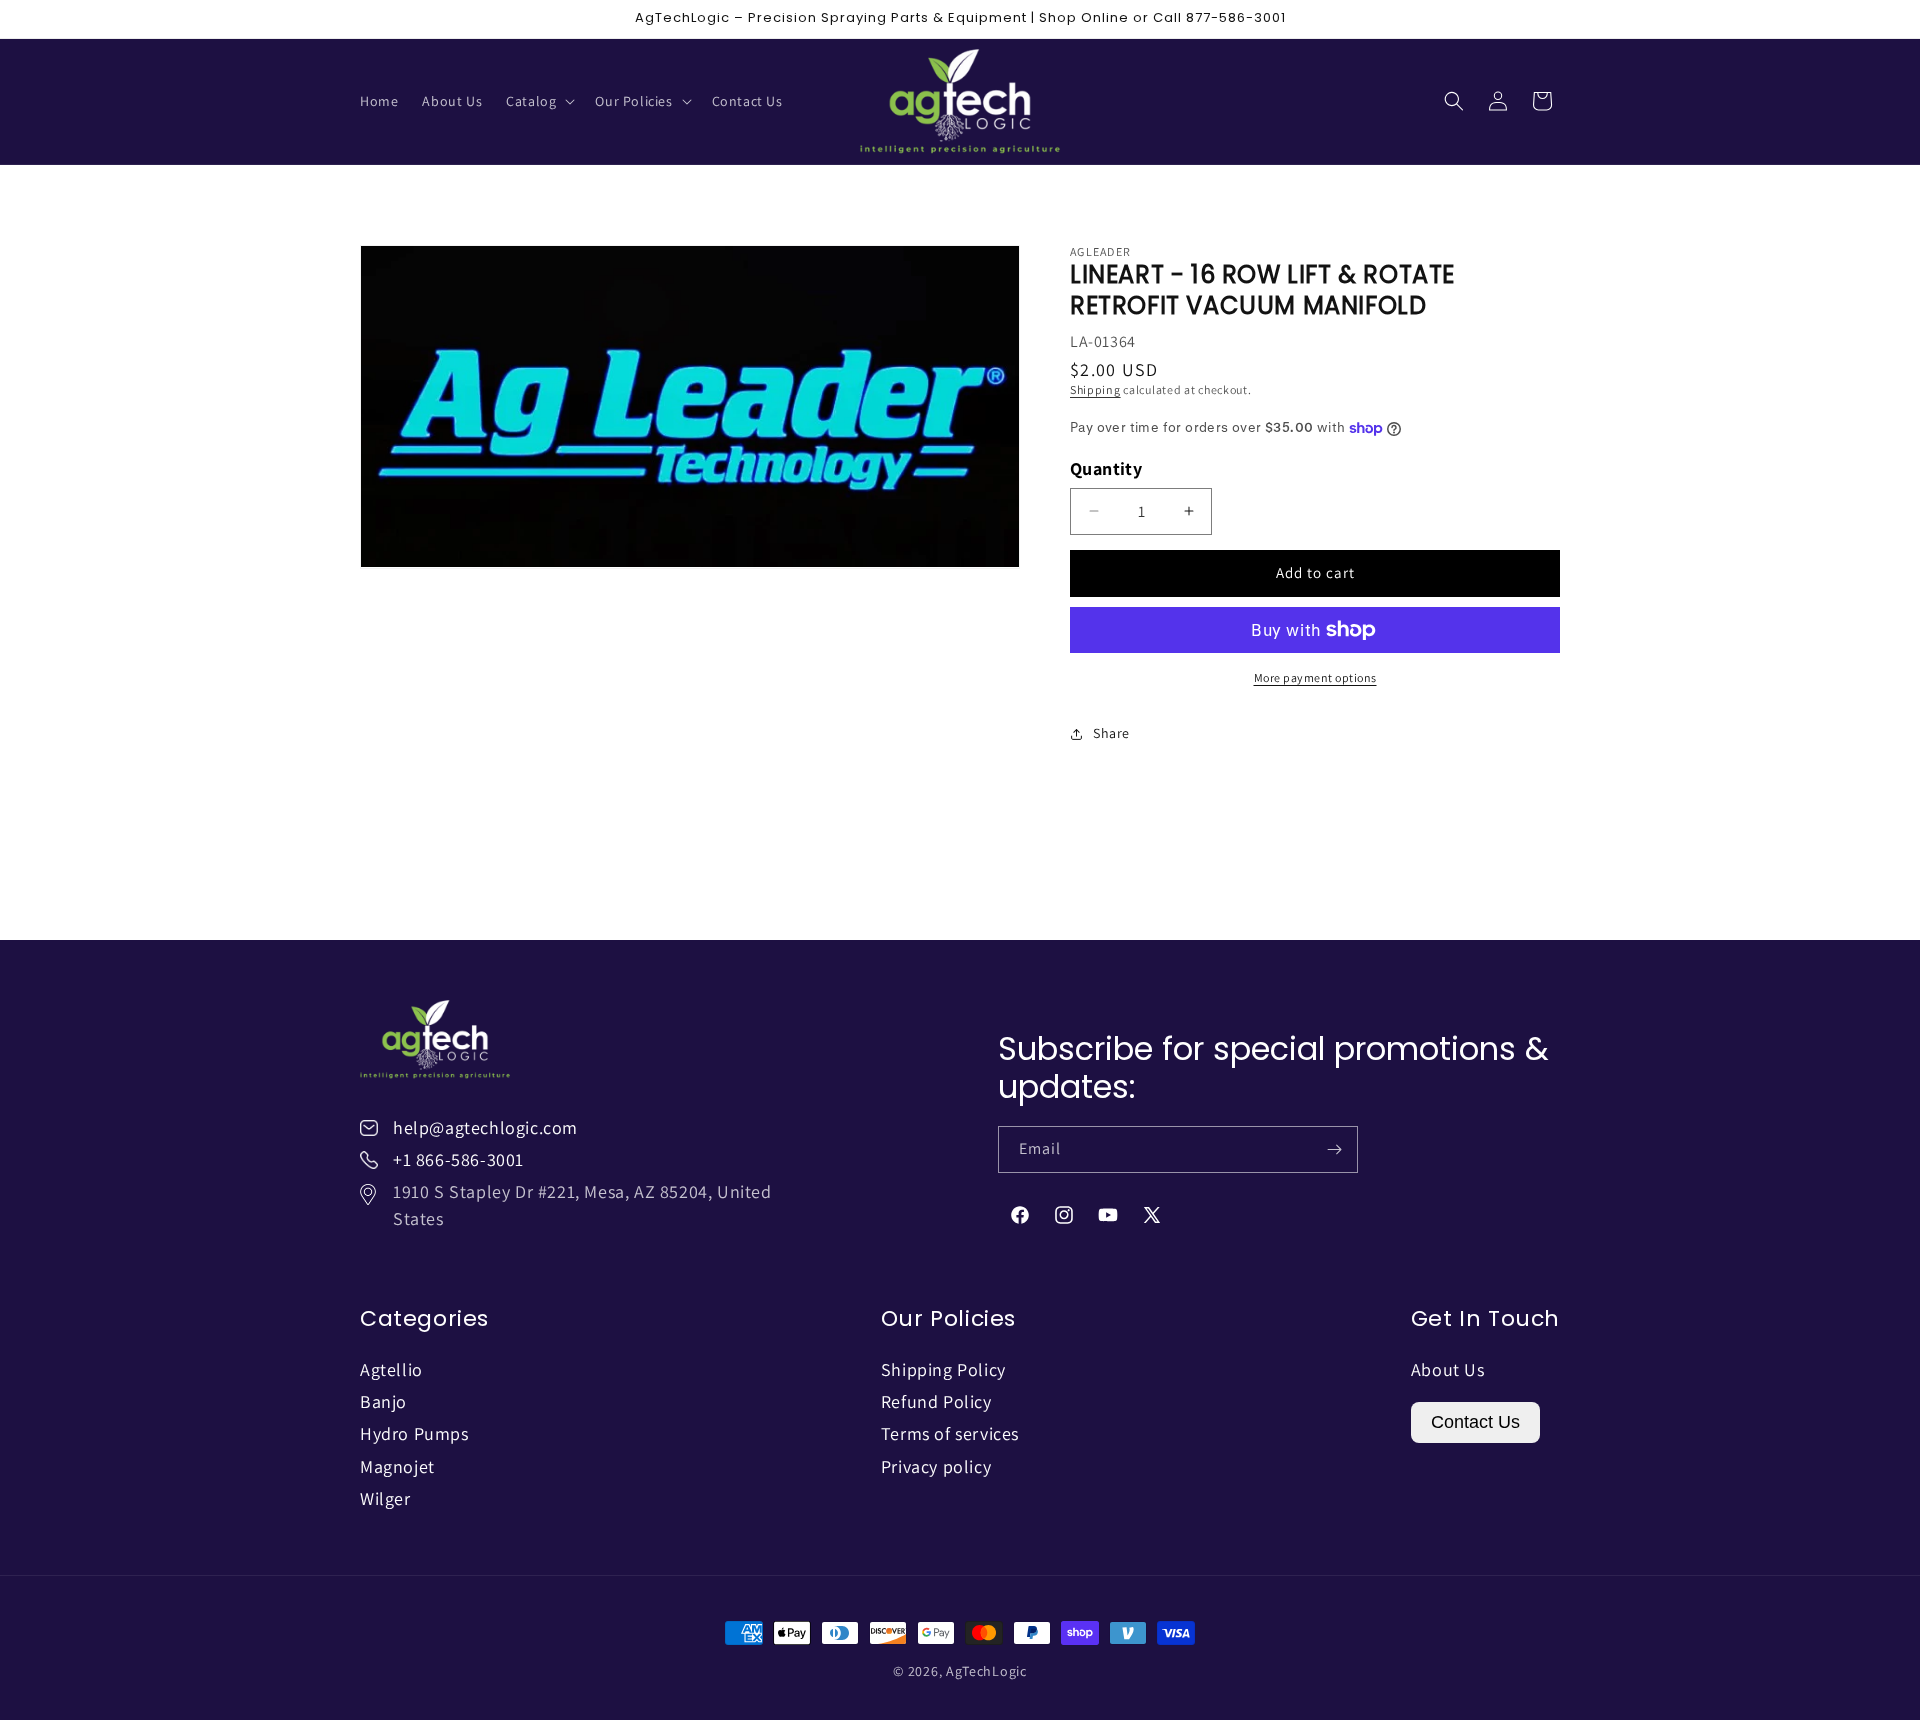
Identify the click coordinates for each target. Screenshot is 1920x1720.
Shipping (1095, 389)
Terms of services (950, 1433)
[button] (538, 101)
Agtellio (391, 1369)
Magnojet (397, 1466)
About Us (1448, 1369)
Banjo (383, 1401)
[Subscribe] (1335, 1149)
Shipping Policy (943, 1369)
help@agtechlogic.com (485, 1127)
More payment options (1315, 677)
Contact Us (1475, 1422)
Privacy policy (936, 1466)
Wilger (385, 1498)
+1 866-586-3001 (458, 1159)
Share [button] (1111, 733)
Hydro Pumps (414, 1433)
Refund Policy (936, 1401)
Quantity (1106, 468)
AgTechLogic (986, 1671)
